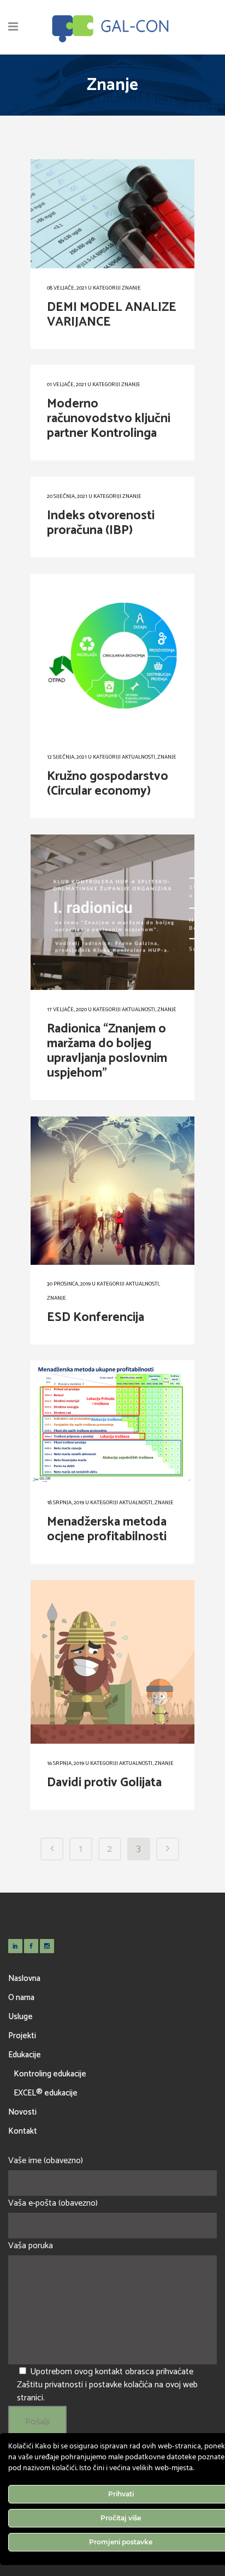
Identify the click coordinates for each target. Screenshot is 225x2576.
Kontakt (23, 2131)
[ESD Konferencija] (112, 1191)
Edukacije (25, 2055)
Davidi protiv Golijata (104, 1783)
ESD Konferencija (96, 1317)
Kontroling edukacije (50, 2074)
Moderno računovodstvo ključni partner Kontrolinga (109, 419)
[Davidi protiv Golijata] (112, 1662)
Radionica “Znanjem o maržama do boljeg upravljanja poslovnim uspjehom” (107, 1051)
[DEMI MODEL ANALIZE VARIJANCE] (112, 214)
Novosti (22, 2112)
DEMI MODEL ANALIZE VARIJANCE (112, 315)
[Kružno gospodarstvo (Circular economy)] (112, 656)
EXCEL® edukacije (46, 2093)
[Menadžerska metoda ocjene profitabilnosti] (112, 1422)
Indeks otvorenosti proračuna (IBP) (101, 523)
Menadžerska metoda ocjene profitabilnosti (107, 1529)
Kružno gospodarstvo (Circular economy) (108, 784)
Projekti (22, 2036)
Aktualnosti (138, 757)
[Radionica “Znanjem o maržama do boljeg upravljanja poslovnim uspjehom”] (112, 912)
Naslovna (24, 1978)
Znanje (131, 288)
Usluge (20, 2017)
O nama (21, 1998)
